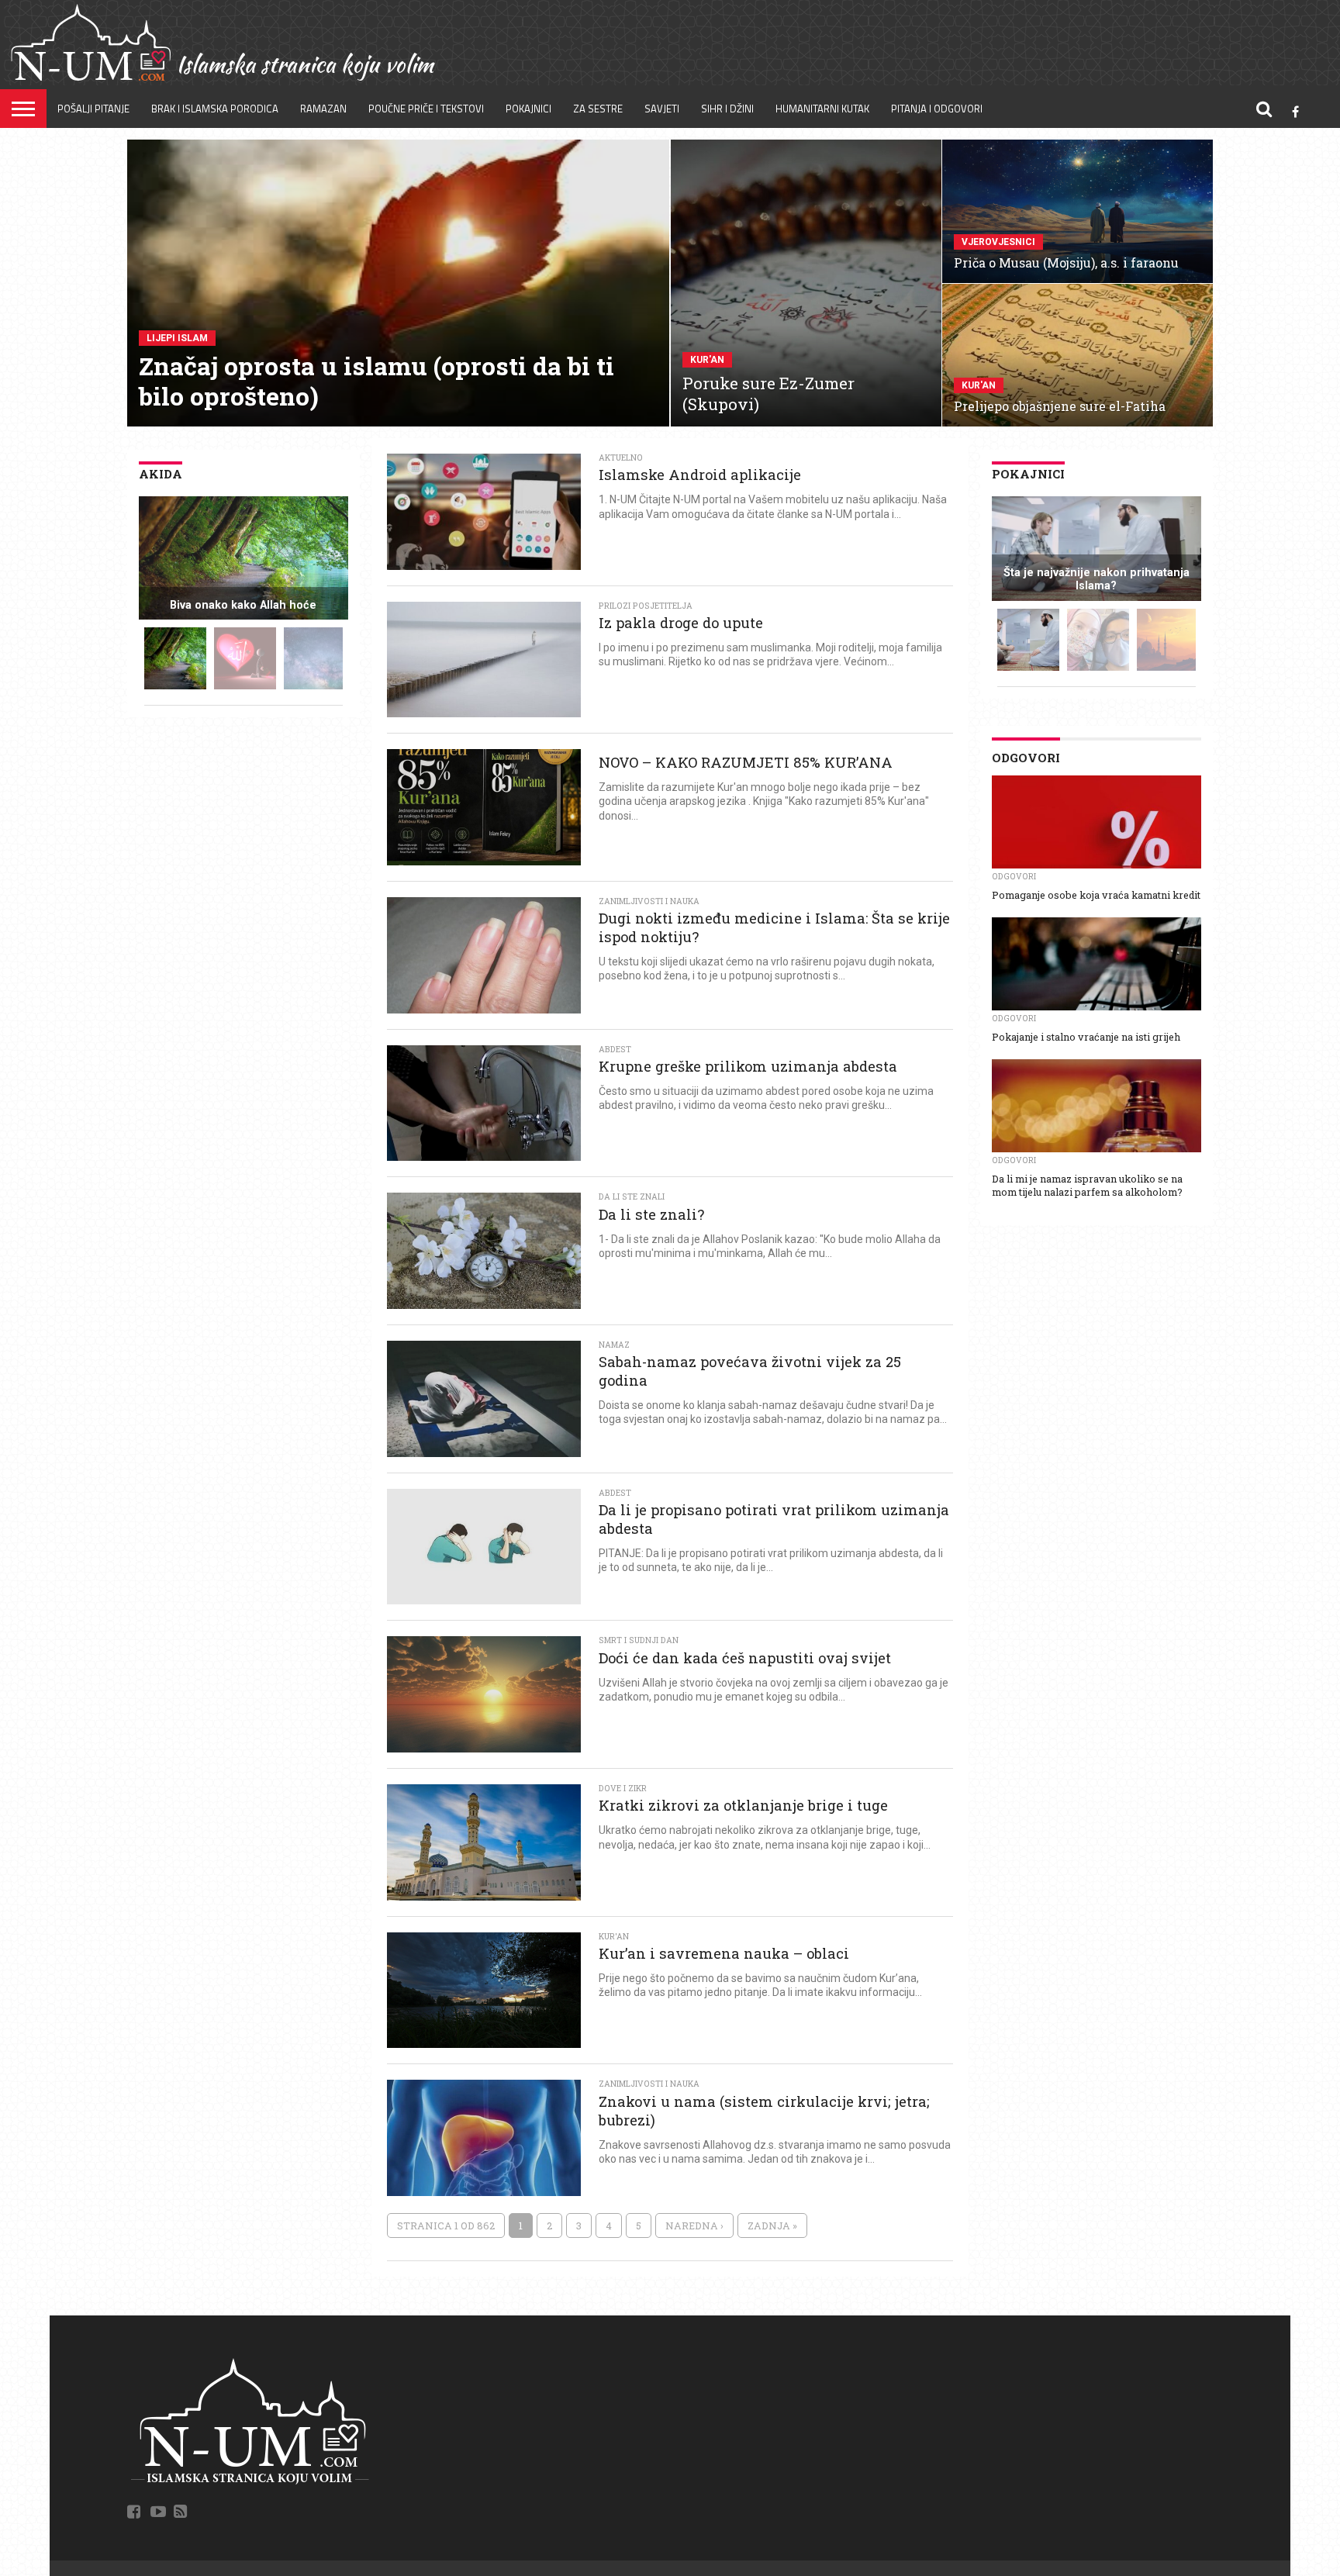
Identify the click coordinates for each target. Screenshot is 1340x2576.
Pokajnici (528, 109)
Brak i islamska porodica (215, 109)
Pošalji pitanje (93, 109)
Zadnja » (772, 2226)
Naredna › (694, 2226)
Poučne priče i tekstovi (426, 109)
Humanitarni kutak (822, 109)
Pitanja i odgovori (937, 109)
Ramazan (323, 109)
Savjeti (662, 109)
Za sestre (598, 109)
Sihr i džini (727, 109)
